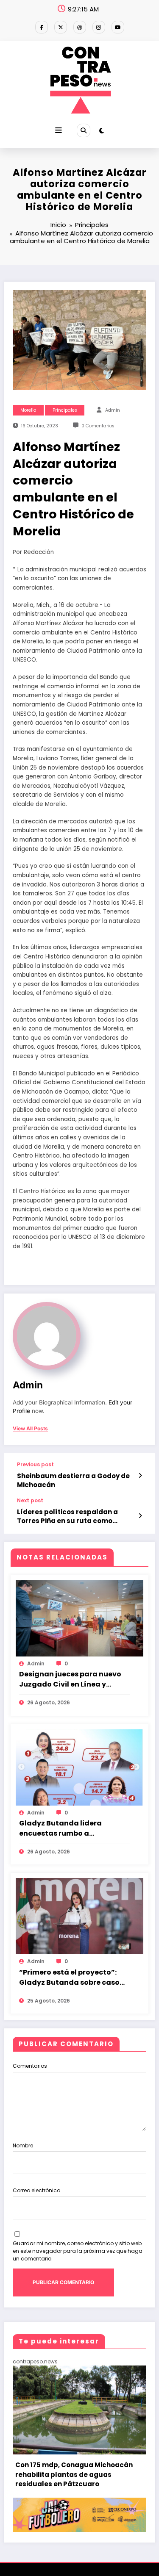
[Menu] (59, 130)
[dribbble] (80, 27)
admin (113, 410)
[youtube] (118, 27)
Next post (30, 1501)
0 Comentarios (98, 426)
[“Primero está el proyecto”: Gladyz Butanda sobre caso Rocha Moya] (79, 1916)
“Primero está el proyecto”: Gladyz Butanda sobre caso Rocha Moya (69, 1978)
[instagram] (99, 27)
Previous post (35, 1465)
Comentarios (30, 2066)
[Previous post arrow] (140, 1476)
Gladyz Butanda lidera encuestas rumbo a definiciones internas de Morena (63, 1828)
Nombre (23, 2145)
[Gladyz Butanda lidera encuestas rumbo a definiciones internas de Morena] (79, 1767)
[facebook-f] (42, 27)
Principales (65, 410)
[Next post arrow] (140, 1516)
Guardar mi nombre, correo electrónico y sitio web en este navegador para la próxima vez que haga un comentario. (78, 2251)
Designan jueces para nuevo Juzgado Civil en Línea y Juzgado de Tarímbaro (70, 1679)
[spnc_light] (102, 131)
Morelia (28, 410)
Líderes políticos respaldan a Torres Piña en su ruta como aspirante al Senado (67, 1517)
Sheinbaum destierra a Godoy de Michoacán (73, 1480)
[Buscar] (84, 130)
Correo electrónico (36, 2190)
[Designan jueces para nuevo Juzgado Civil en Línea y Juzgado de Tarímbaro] (79, 1618)
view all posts (30, 1429)
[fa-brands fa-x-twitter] (61, 27)
